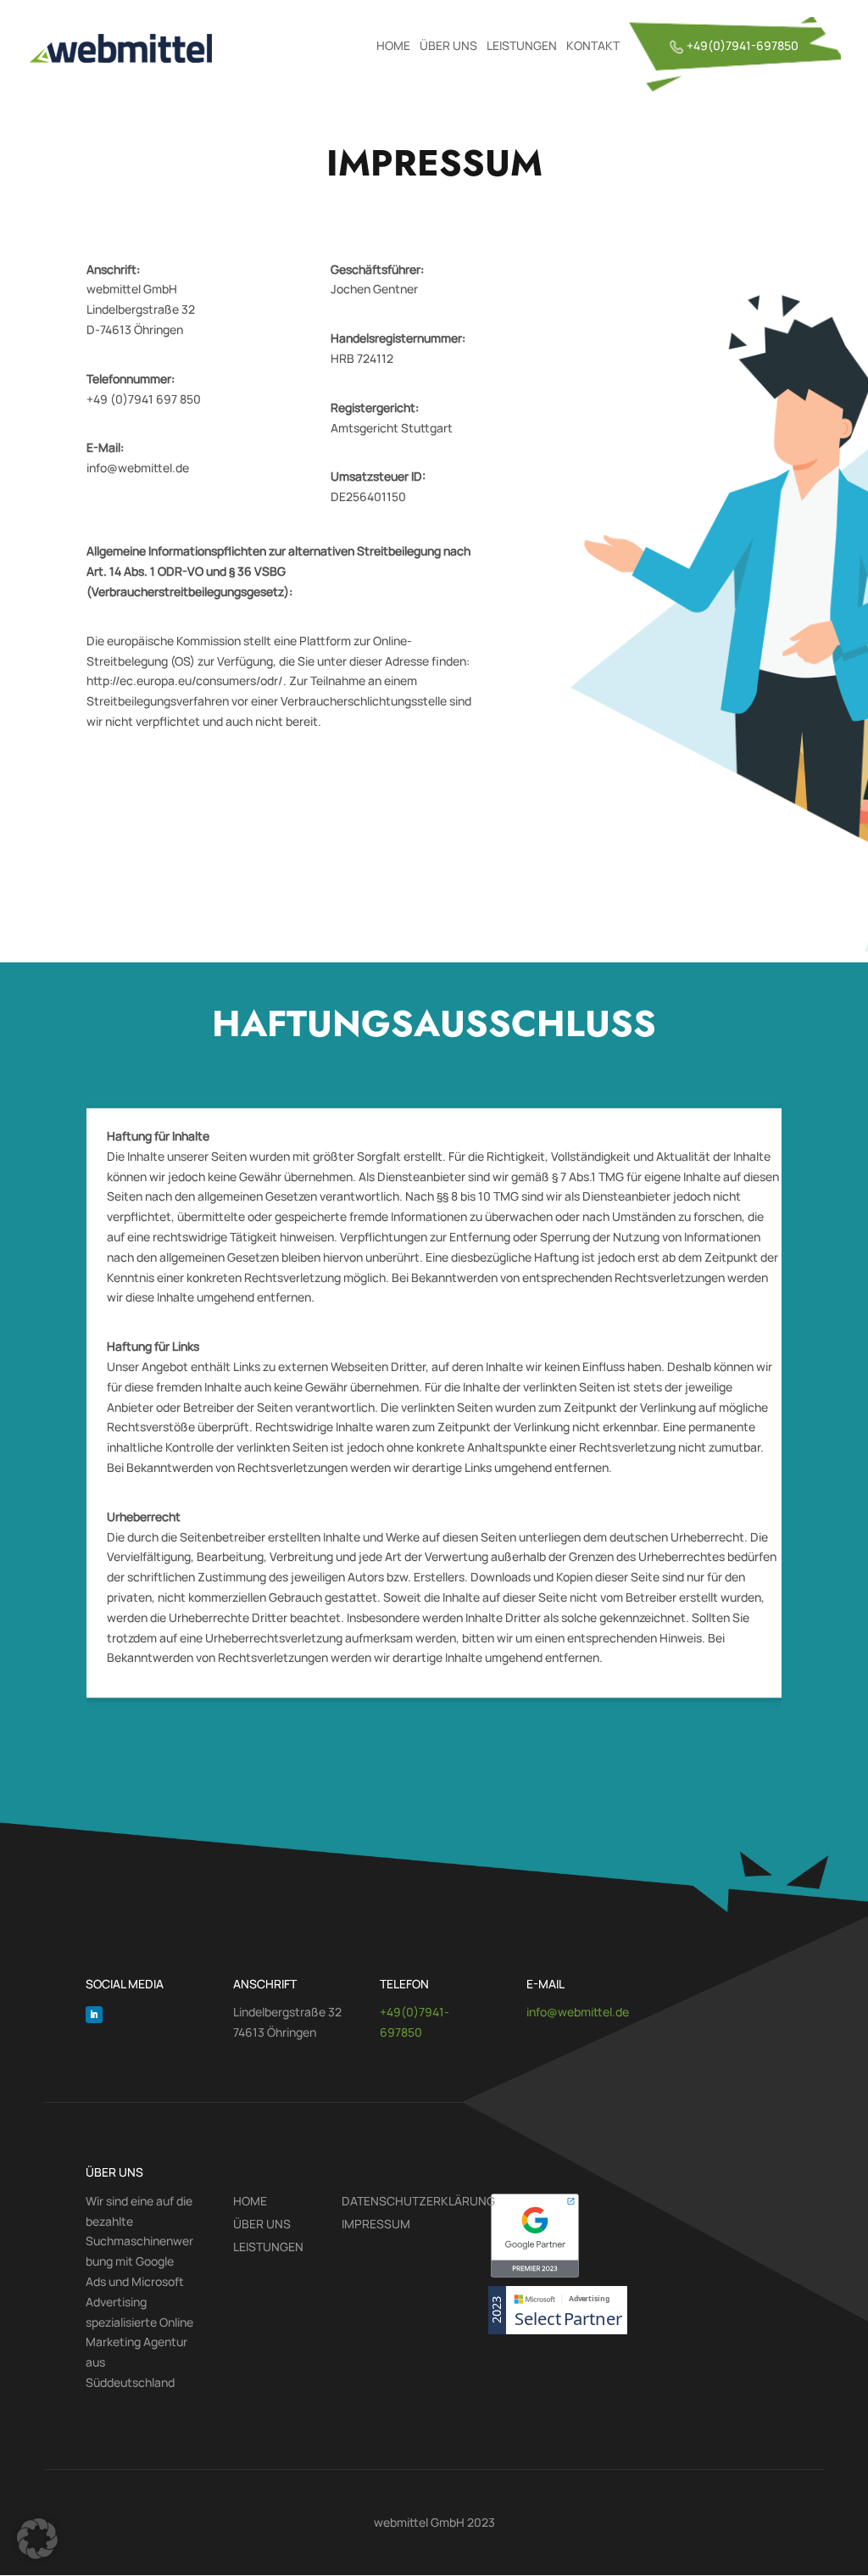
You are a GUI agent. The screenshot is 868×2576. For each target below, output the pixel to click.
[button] (37, 2539)
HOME (393, 47)
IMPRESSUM (376, 2225)
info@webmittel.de (578, 2012)
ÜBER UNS (448, 47)
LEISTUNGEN (522, 47)
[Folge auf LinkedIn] (94, 2015)
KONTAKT (593, 47)
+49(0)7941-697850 (743, 47)
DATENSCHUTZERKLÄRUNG (418, 2202)
